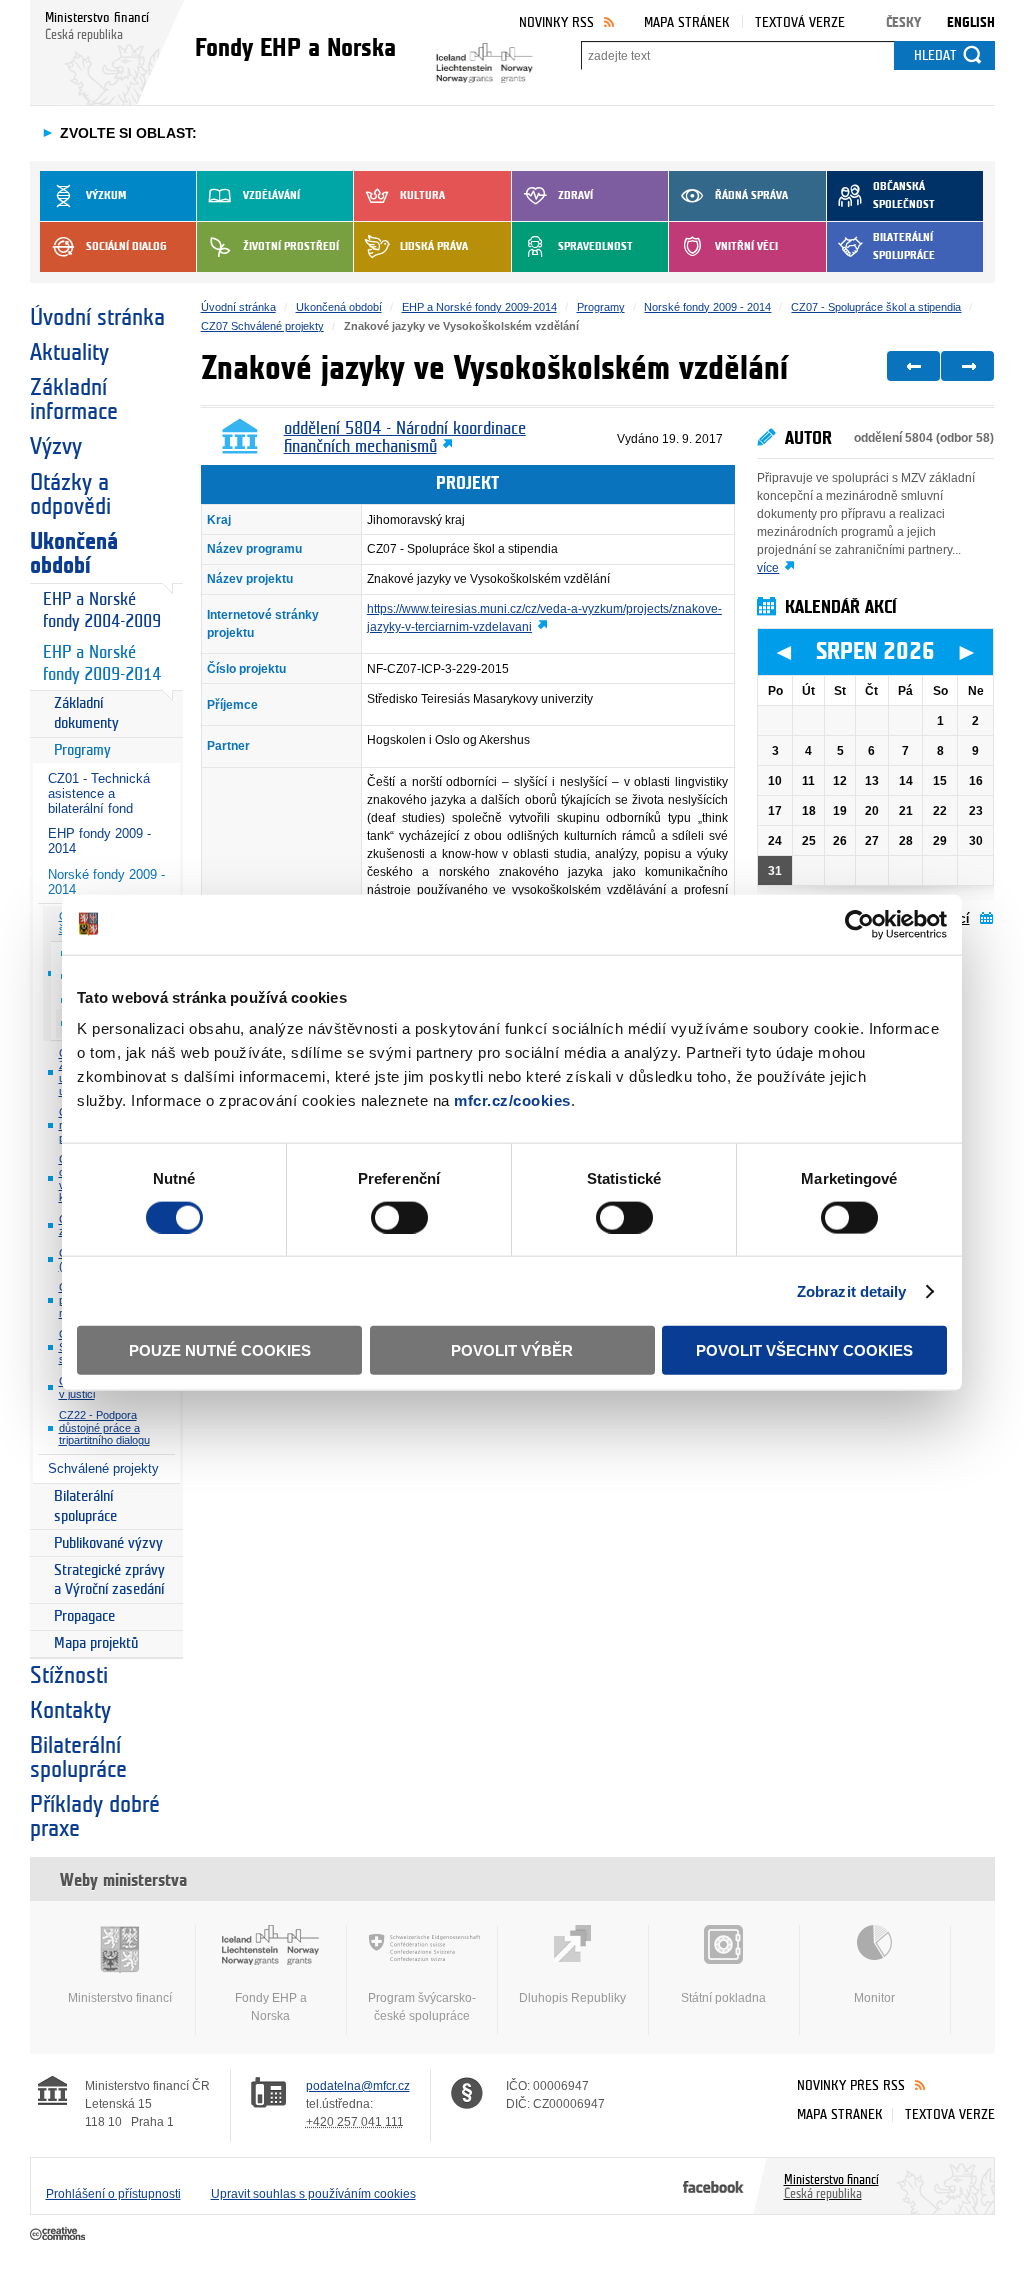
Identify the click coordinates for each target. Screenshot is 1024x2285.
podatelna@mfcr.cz (358, 2086)
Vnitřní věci (746, 246)
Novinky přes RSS (851, 2085)
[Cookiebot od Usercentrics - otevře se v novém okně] (859, 924)
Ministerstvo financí (120, 1998)
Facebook (713, 2186)
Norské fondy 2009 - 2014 (106, 882)
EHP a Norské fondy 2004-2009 (102, 611)
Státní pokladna (723, 1998)
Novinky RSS (556, 22)
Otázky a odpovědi (70, 495)
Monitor (874, 1998)
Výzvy (56, 447)
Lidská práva (434, 246)
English (971, 22)
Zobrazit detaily (852, 1290)
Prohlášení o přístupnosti (113, 2194)
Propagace (84, 1616)
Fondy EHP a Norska (271, 2007)
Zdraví (575, 195)
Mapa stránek (687, 22)
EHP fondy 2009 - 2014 (99, 841)
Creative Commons (59, 2235)
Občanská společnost (904, 195)
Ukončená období (74, 554)
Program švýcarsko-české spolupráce (422, 2007)
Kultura (422, 195)
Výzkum (106, 195)
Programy (82, 750)
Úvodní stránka (97, 318)
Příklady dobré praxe (95, 1817)
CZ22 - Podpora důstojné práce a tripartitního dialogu (104, 1427)
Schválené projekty (103, 1468)
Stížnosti (69, 1676)
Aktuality (69, 353)
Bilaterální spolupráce (904, 246)
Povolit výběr (512, 1350)
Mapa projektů (96, 1643)
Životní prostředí (291, 246)
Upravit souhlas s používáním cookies (313, 2194)
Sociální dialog (126, 246)
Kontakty (70, 1711)
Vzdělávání (271, 195)
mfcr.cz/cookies (512, 1100)
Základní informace (74, 400)
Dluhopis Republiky (572, 1998)
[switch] (399, 1217)
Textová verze (800, 22)
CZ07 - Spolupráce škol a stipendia (876, 307)
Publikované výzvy (108, 1543)
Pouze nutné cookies (220, 1350)
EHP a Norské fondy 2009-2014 (102, 664)
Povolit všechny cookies (804, 1350)
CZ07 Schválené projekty (262, 326)
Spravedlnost (595, 246)
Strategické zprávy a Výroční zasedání (109, 1580)
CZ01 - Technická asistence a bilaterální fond (99, 793)
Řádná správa (751, 195)
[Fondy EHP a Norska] (472, 57)
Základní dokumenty (86, 713)
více (768, 568)
